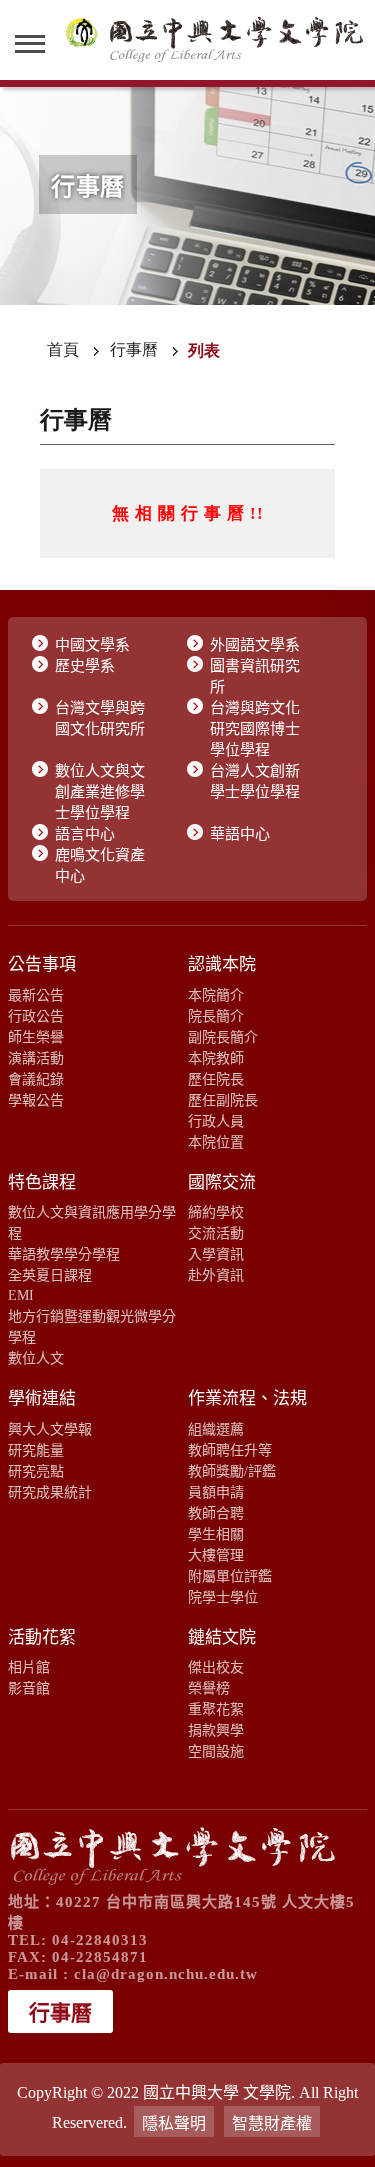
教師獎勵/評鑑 (232, 1471)
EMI (21, 1295)
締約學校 (216, 1212)
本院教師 (216, 1058)
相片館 (29, 1667)
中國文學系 (92, 645)
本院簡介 (216, 995)
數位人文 (36, 1358)
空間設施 (216, 1751)
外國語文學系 (255, 645)
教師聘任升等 (230, 1450)
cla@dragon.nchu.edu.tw (166, 1974)
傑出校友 (216, 1667)
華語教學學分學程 (64, 1254)
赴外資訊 (216, 1275)
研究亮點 (36, 1471)
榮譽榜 (209, 1688)
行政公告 (36, 1016)
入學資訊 (216, 1254)
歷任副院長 (223, 1100)
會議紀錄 (36, 1079)
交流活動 (216, 1233)
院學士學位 (223, 1597)
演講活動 (36, 1058)
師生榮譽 (36, 1037)
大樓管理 (216, 1555)
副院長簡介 (223, 1037)
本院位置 (216, 1142)
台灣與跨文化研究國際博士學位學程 (255, 729)
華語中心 (240, 834)
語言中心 (85, 834)
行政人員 (216, 1121)
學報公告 (36, 1100)
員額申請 (216, 1492)
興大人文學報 (50, 1429)
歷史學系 (85, 666)
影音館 (29, 1688)
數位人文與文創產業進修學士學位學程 (100, 792)
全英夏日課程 (50, 1275)
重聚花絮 (216, 1709)
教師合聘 (216, 1513)
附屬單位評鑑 (230, 1576)
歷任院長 (216, 1079)
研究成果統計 (50, 1492)
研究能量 (36, 1450)
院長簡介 (216, 1016)
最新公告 (36, 995)
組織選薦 (216, 1429)
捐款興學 (216, 1730)
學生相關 (216, 1534)
